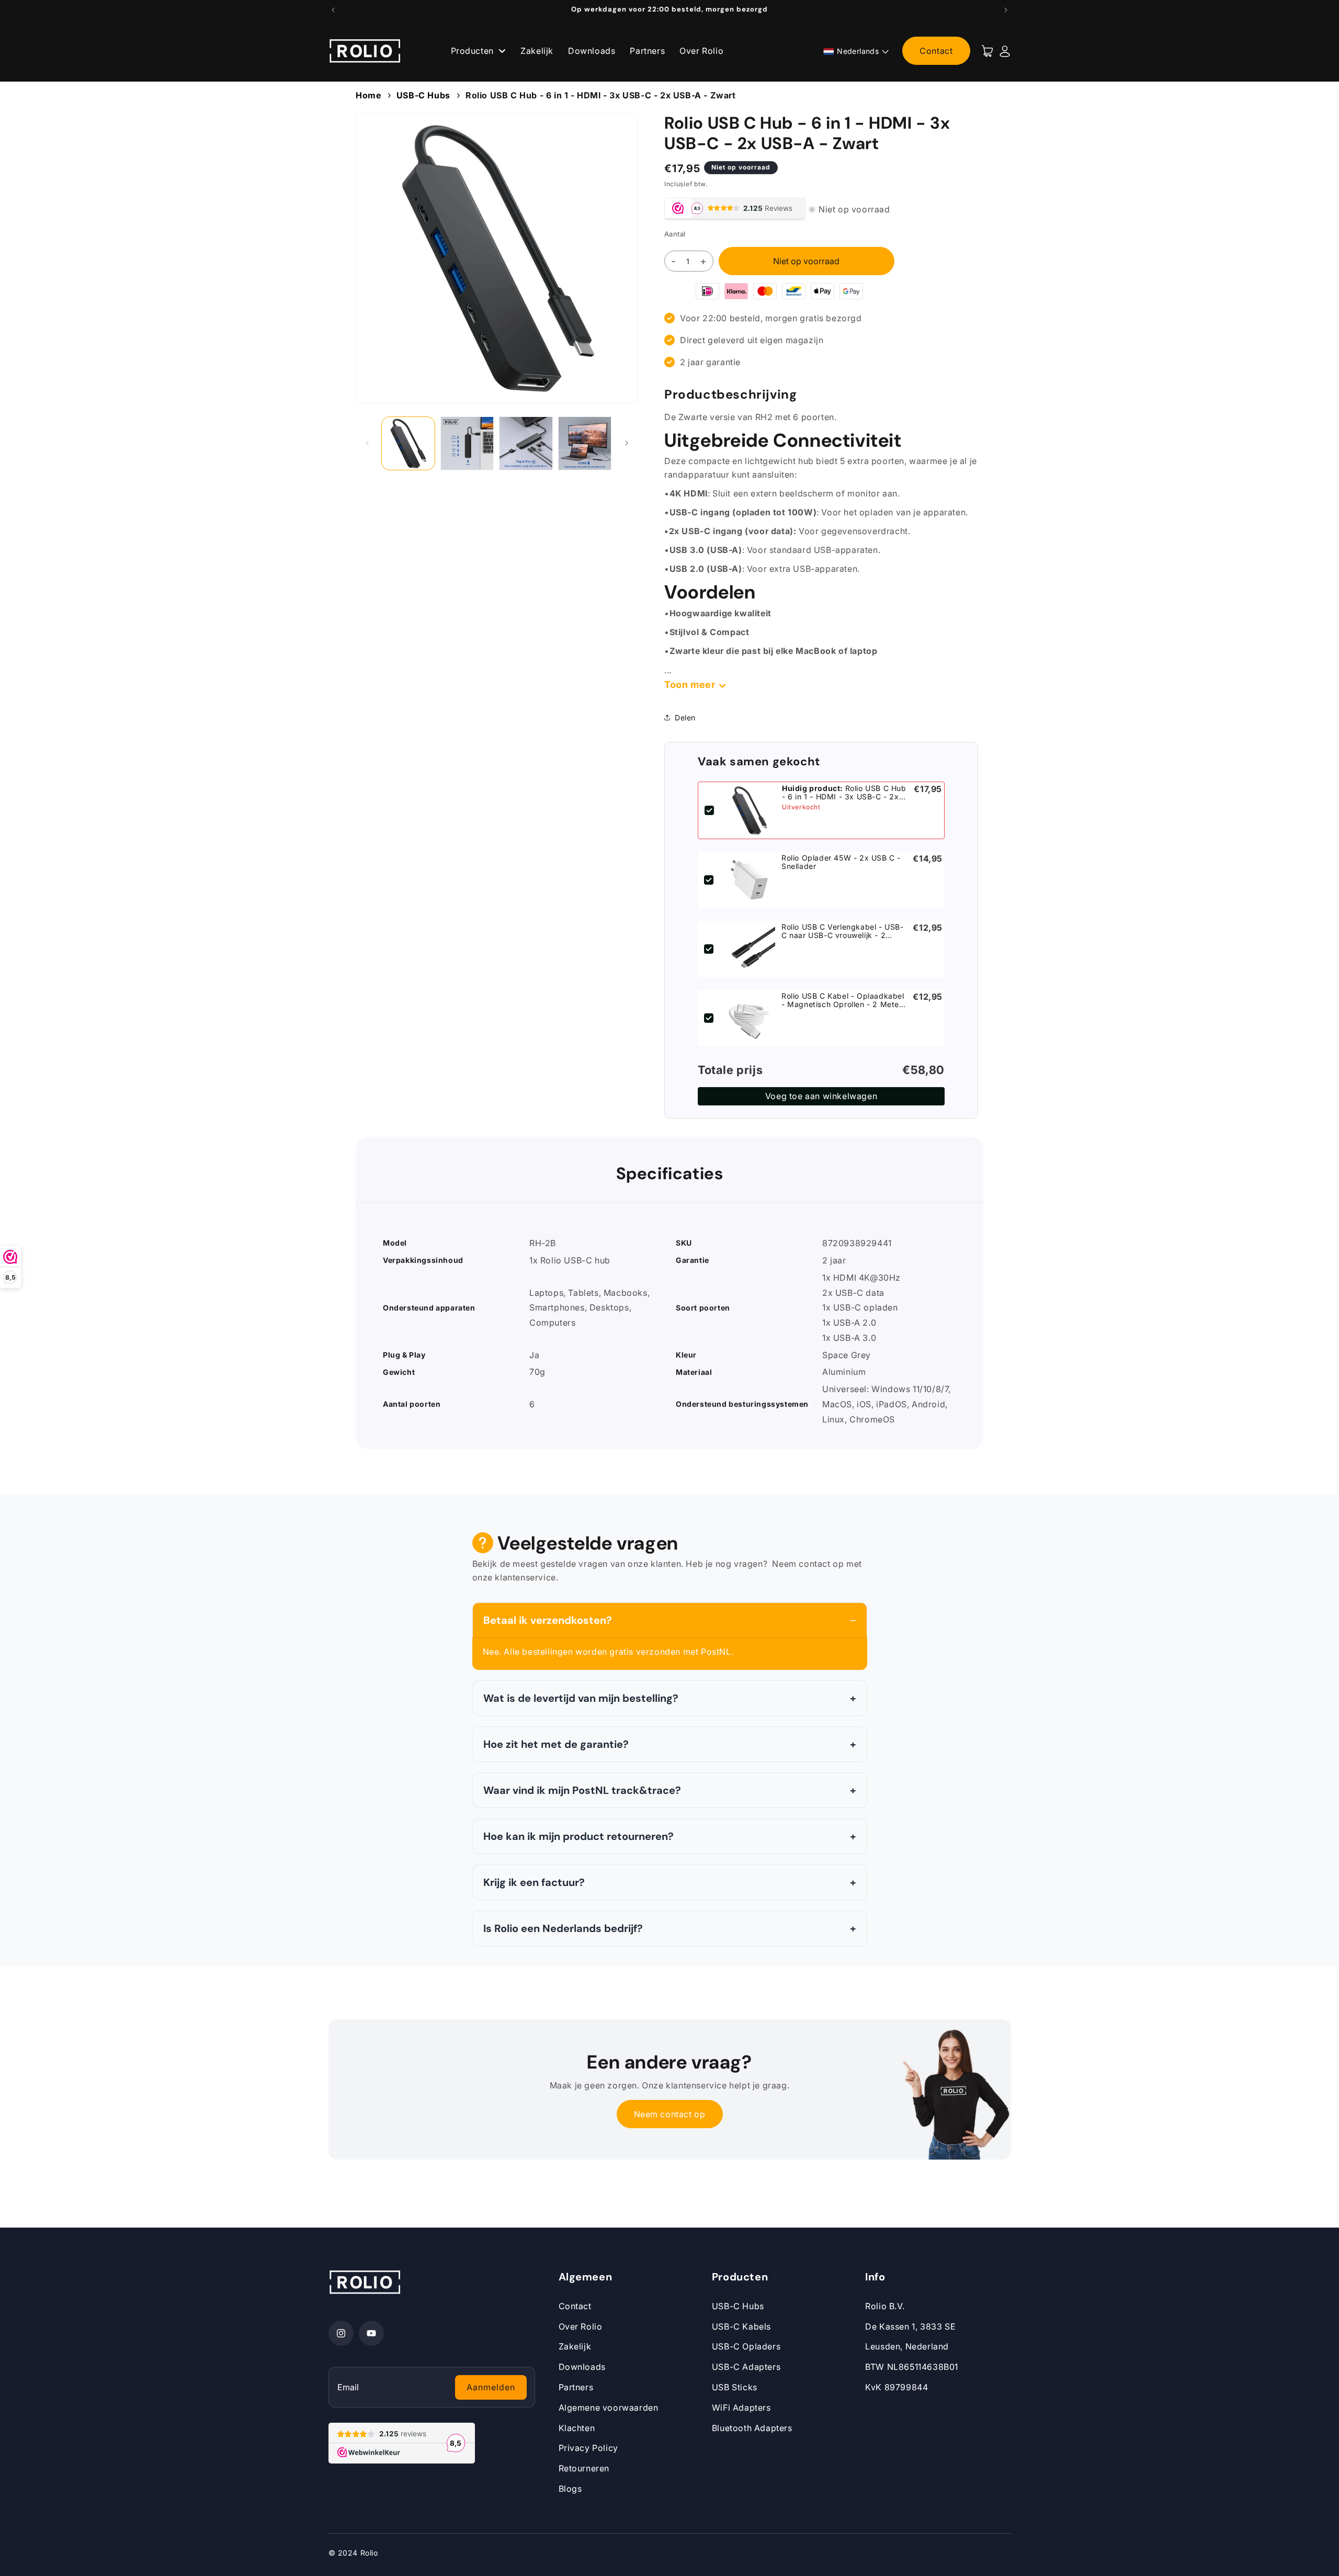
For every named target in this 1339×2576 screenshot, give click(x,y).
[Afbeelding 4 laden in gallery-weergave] (585, 443)
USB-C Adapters (746, 2367)
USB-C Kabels (741, 2326)
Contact (936, 51)
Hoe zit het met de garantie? (556, 1744)
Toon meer (690, 685)
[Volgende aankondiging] (1006, 10)
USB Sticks (735, 2387)
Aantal (675, 234)
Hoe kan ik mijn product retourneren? (578, 1836)
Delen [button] (685, 718)
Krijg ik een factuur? (534, 1882)
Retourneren (584, 2468)
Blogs (570, 2489)
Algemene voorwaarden (609, 2408)
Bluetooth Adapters (752, 2428)
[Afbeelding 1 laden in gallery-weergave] (408, 443)
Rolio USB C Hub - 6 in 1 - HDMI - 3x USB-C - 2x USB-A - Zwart (601, 95)
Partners (647, 51)
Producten (474, 51)
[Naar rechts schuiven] (627, 443)
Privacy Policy (588, 2448)
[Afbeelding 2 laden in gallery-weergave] (467, 443)
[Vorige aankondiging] (333, 10)
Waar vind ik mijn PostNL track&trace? (582, 1790)
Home (368, 95)
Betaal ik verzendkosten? (548, 1620)
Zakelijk (537, 51)
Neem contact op (670, 2114)
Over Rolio (701, 51)
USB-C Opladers (746, 2346)
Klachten (577, 2428)
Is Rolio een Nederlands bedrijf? (563, 1928)
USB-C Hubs (423, 95)
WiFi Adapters (741, 2408)
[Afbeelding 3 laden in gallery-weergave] (526, 443)
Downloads (592, 51)
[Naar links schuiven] (367, 443)
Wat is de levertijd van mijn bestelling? (581, 1698)
